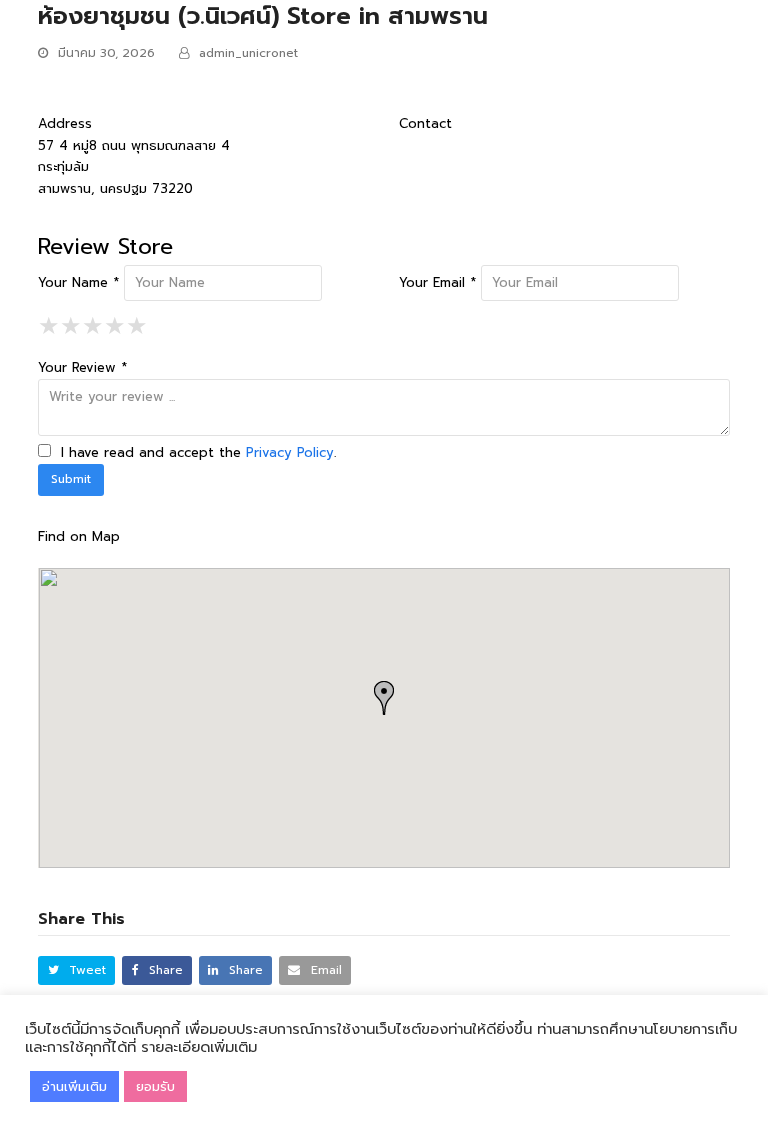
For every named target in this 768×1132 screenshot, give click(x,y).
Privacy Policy (290, 452)
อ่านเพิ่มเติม (74, 1086)
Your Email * (437, 282)
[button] (76, 970)
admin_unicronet (248, 53)
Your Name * (78, 282)
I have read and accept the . (196, 452)
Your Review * (82, 367)
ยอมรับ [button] (155, 1086)
